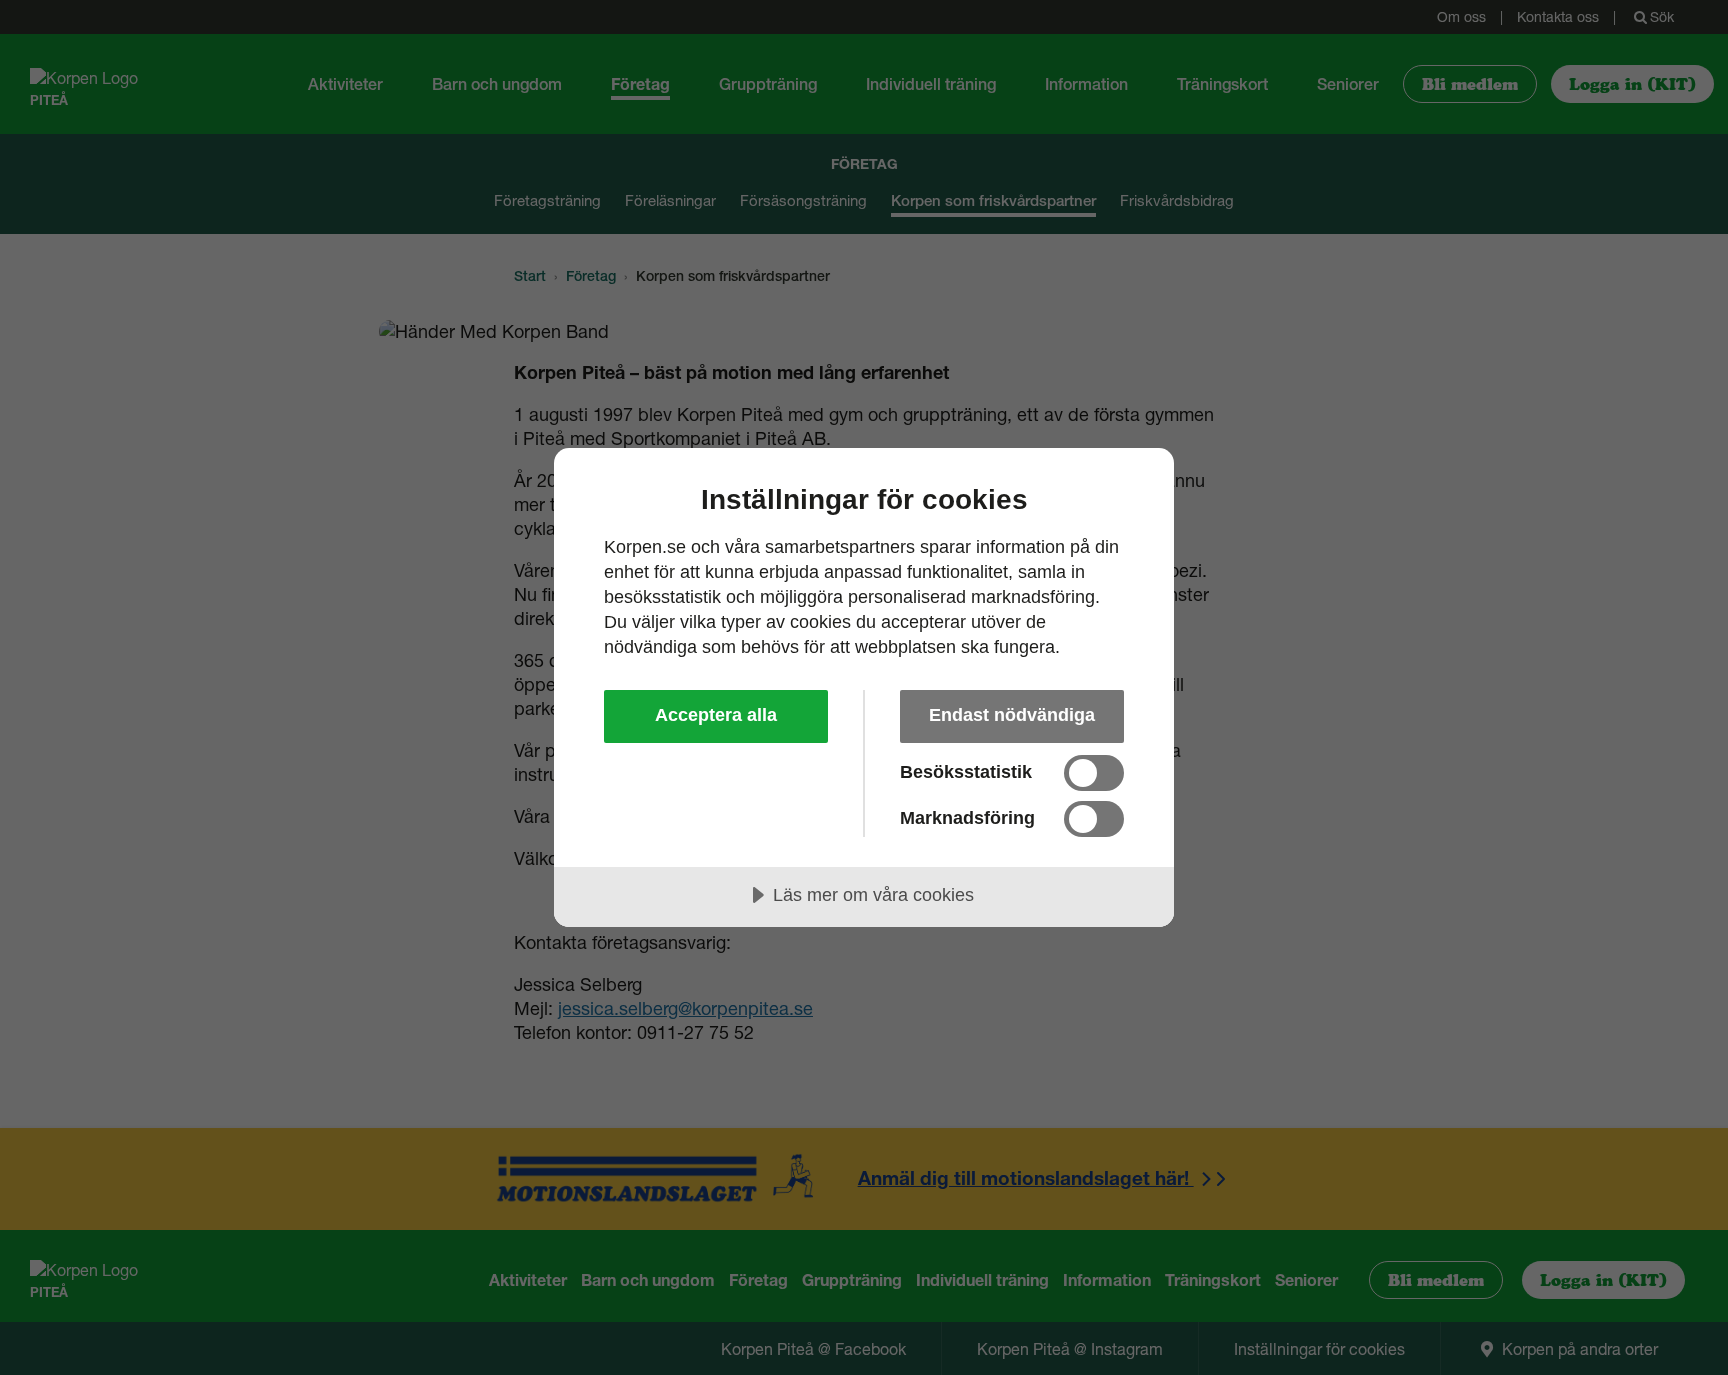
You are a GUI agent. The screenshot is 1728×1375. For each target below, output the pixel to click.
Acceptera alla (716, 715)
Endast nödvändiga (1012, 715)
